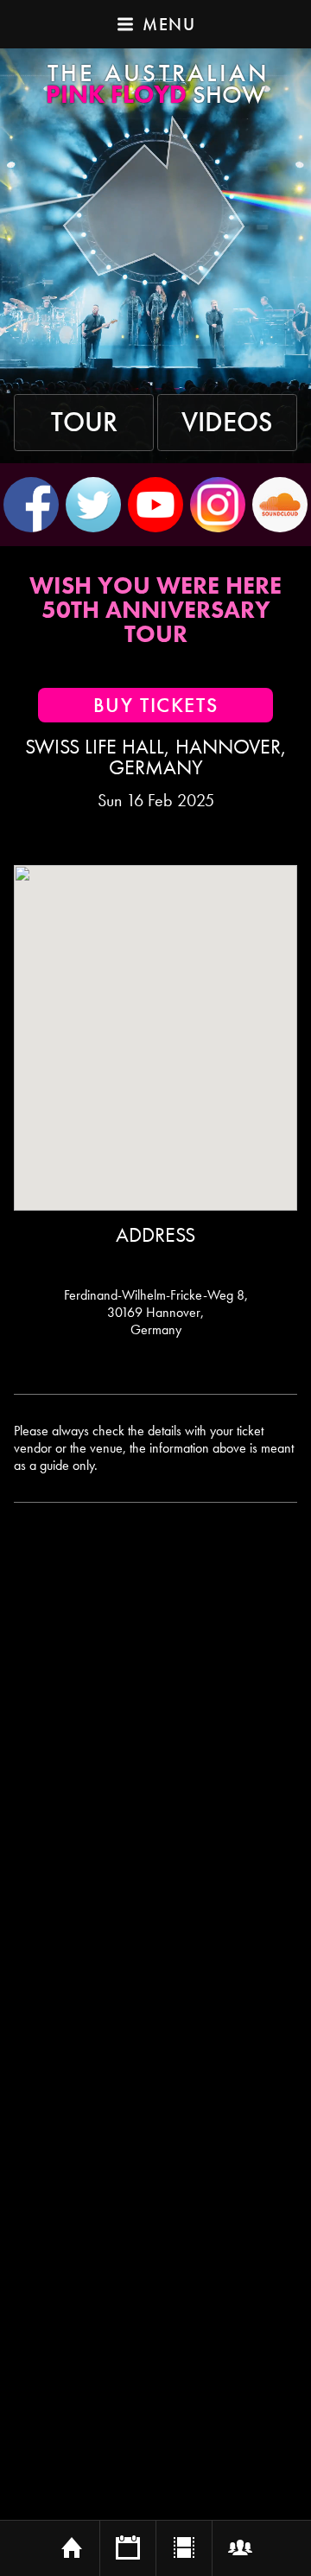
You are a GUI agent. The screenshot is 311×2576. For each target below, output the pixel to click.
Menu (169, 24)
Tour (84, 423)
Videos (227, 423)
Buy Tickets (156, 705)
